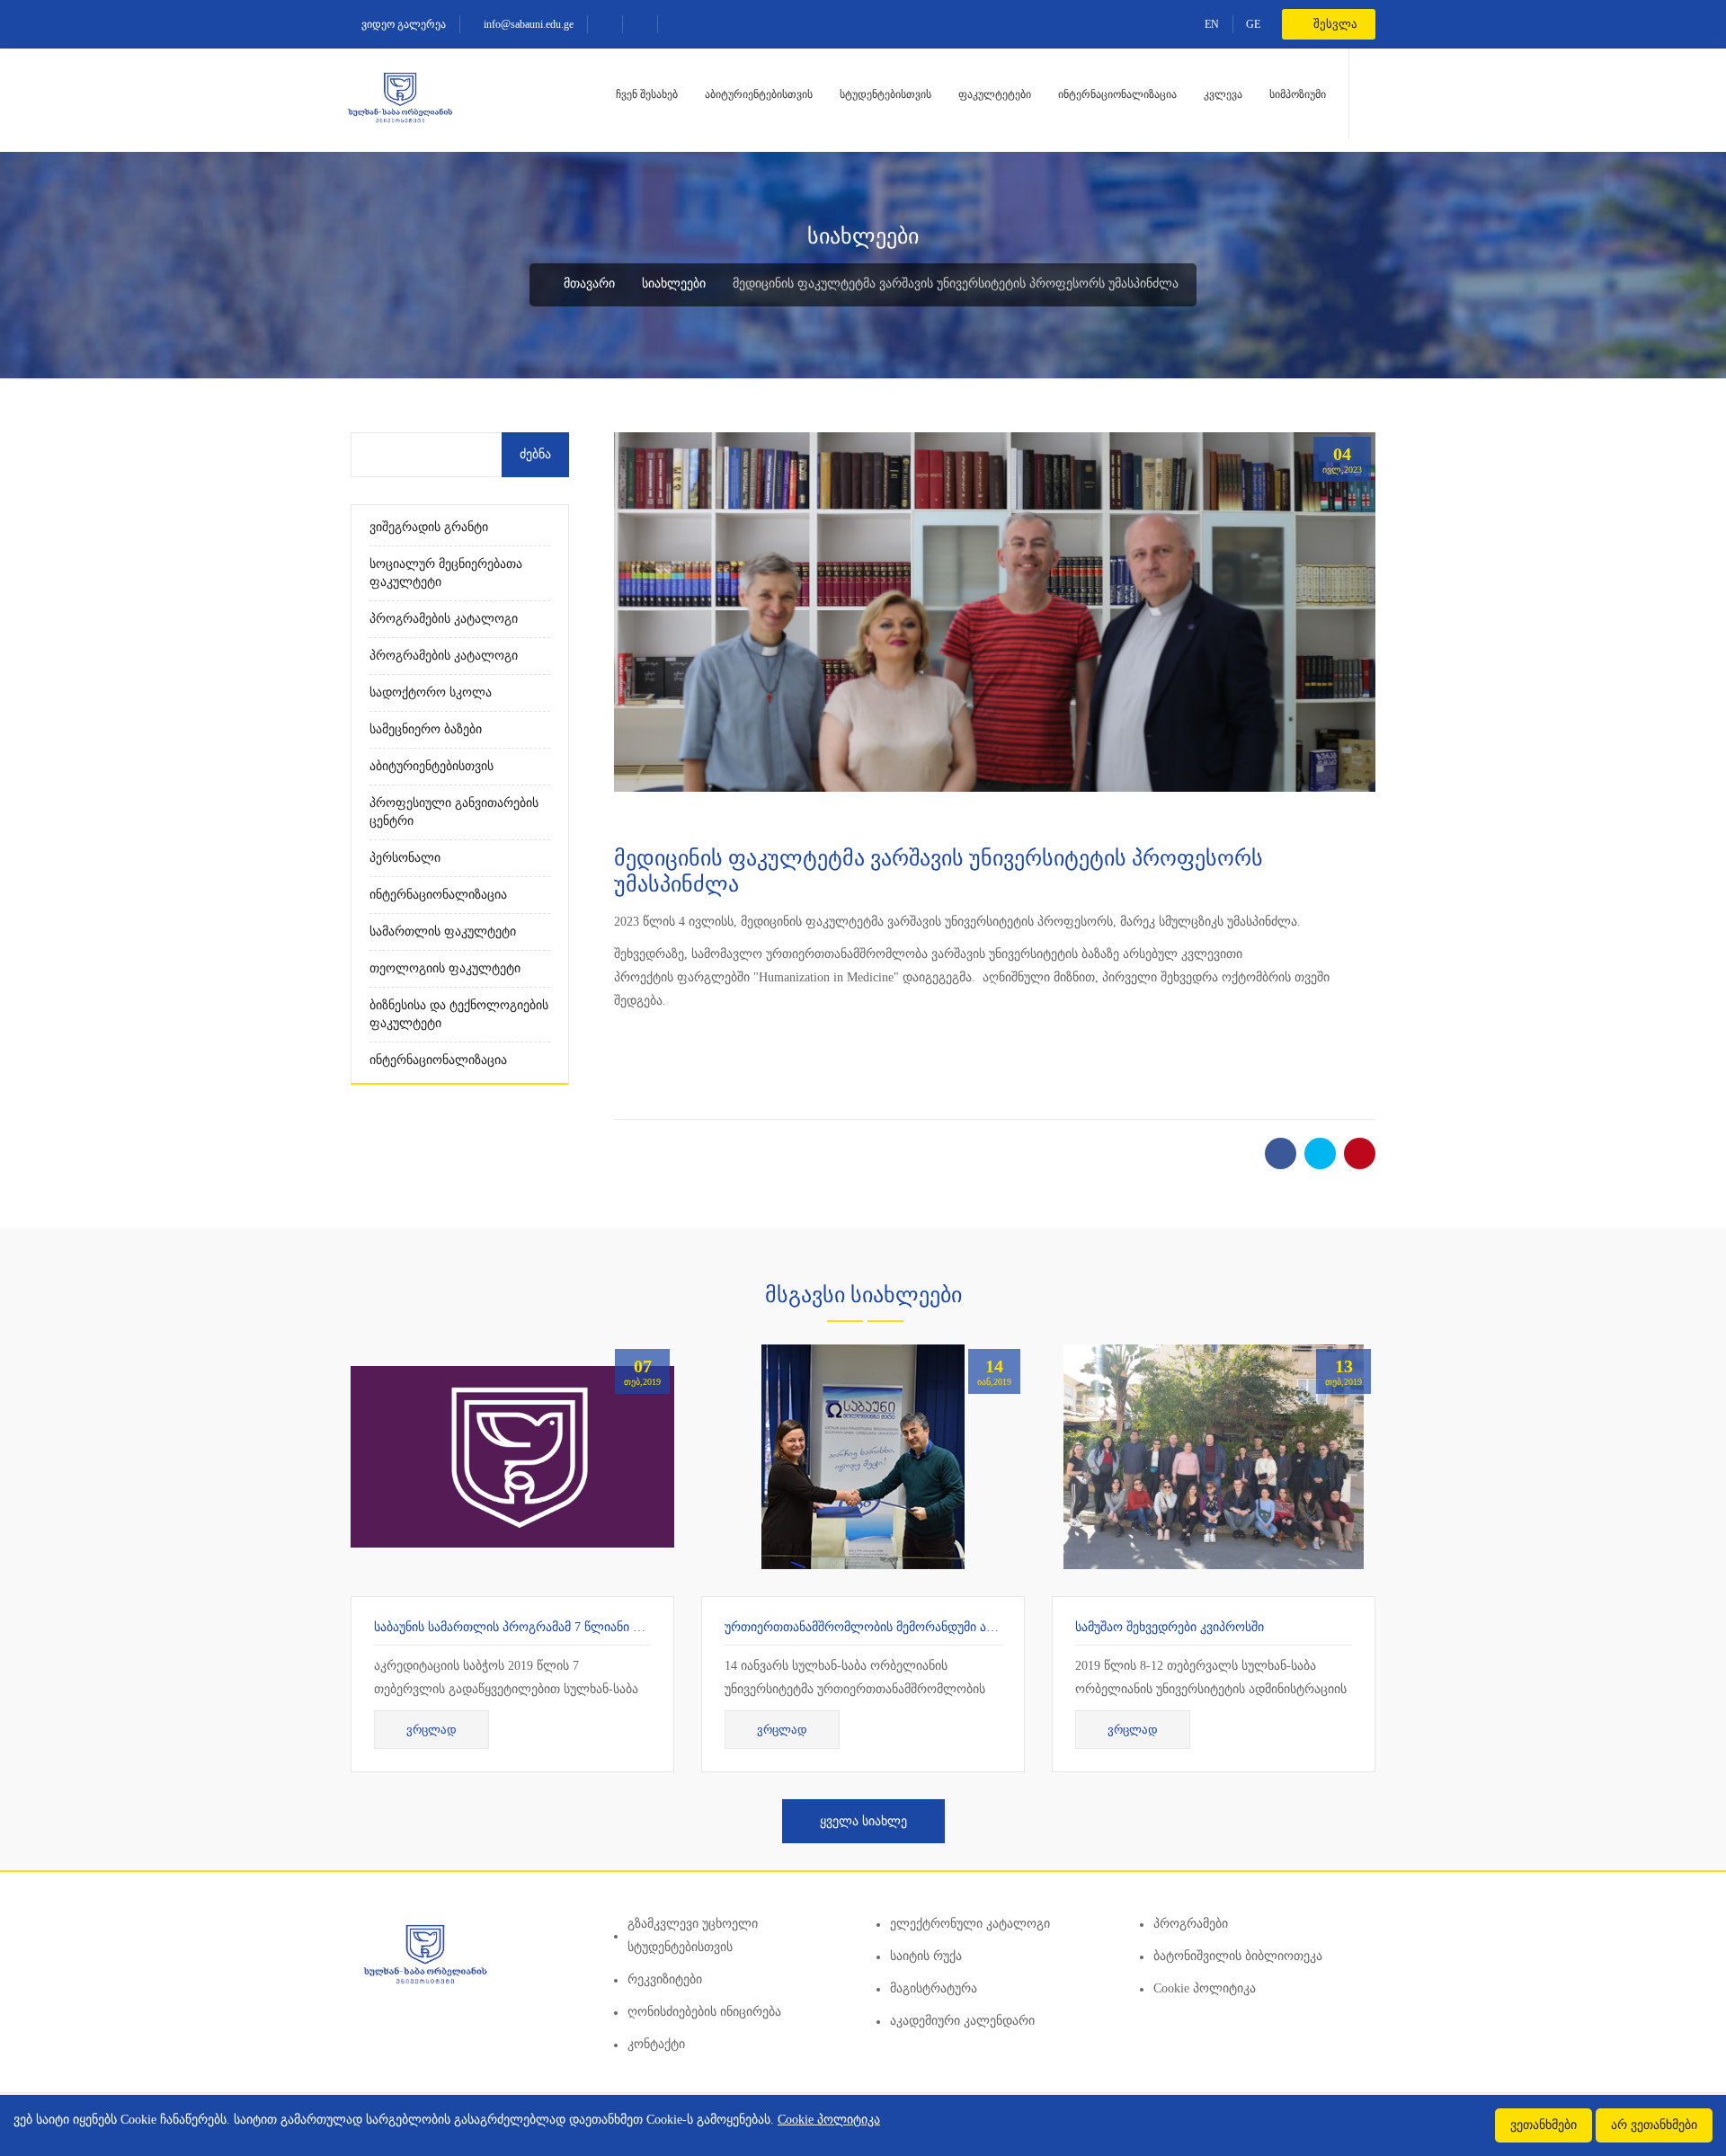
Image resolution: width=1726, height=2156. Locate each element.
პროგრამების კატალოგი (444, 619)
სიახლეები (674, 284)
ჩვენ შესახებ (647, 94)
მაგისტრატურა (934, 1988)
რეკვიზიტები (665, 1979)
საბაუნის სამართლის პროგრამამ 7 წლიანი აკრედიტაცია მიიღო (564, 1627)
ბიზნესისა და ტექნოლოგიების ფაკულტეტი (459, 1014)
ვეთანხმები (1544, 2125)
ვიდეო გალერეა (402, 24)
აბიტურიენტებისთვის (759, 94)
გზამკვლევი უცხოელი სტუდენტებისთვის (693, 1935)
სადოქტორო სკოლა (431, 692)
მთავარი (587, 284)
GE (1253, 24)
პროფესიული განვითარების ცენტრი (454, 812)
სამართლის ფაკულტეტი (443, 932)
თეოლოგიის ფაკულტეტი (445, 968)
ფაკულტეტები (995, 94)
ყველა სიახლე (863, 1821)
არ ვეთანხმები (1654, 2125)
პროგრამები (1191, 1924)
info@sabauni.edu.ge (527, 24)
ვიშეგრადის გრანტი (429, 527)
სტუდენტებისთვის (885, 94)
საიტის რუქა (926, 1956)
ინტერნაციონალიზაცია (1117, 94)
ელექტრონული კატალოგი (970, 1924)
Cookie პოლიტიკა (1205, 1988)
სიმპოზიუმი (1298, 94)
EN (1212, 24)
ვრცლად (431, 1730)
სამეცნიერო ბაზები (426, 729)
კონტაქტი (656, 2044)
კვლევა (1223, 94)
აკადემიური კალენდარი (962, 2021)
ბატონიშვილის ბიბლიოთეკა (1238, 1956)
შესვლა (1334, 24)
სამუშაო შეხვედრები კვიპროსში (1170, 1627)
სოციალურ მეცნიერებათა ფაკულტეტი (446, 573)
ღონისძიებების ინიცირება (704, 2012)
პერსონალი (405, 858)
